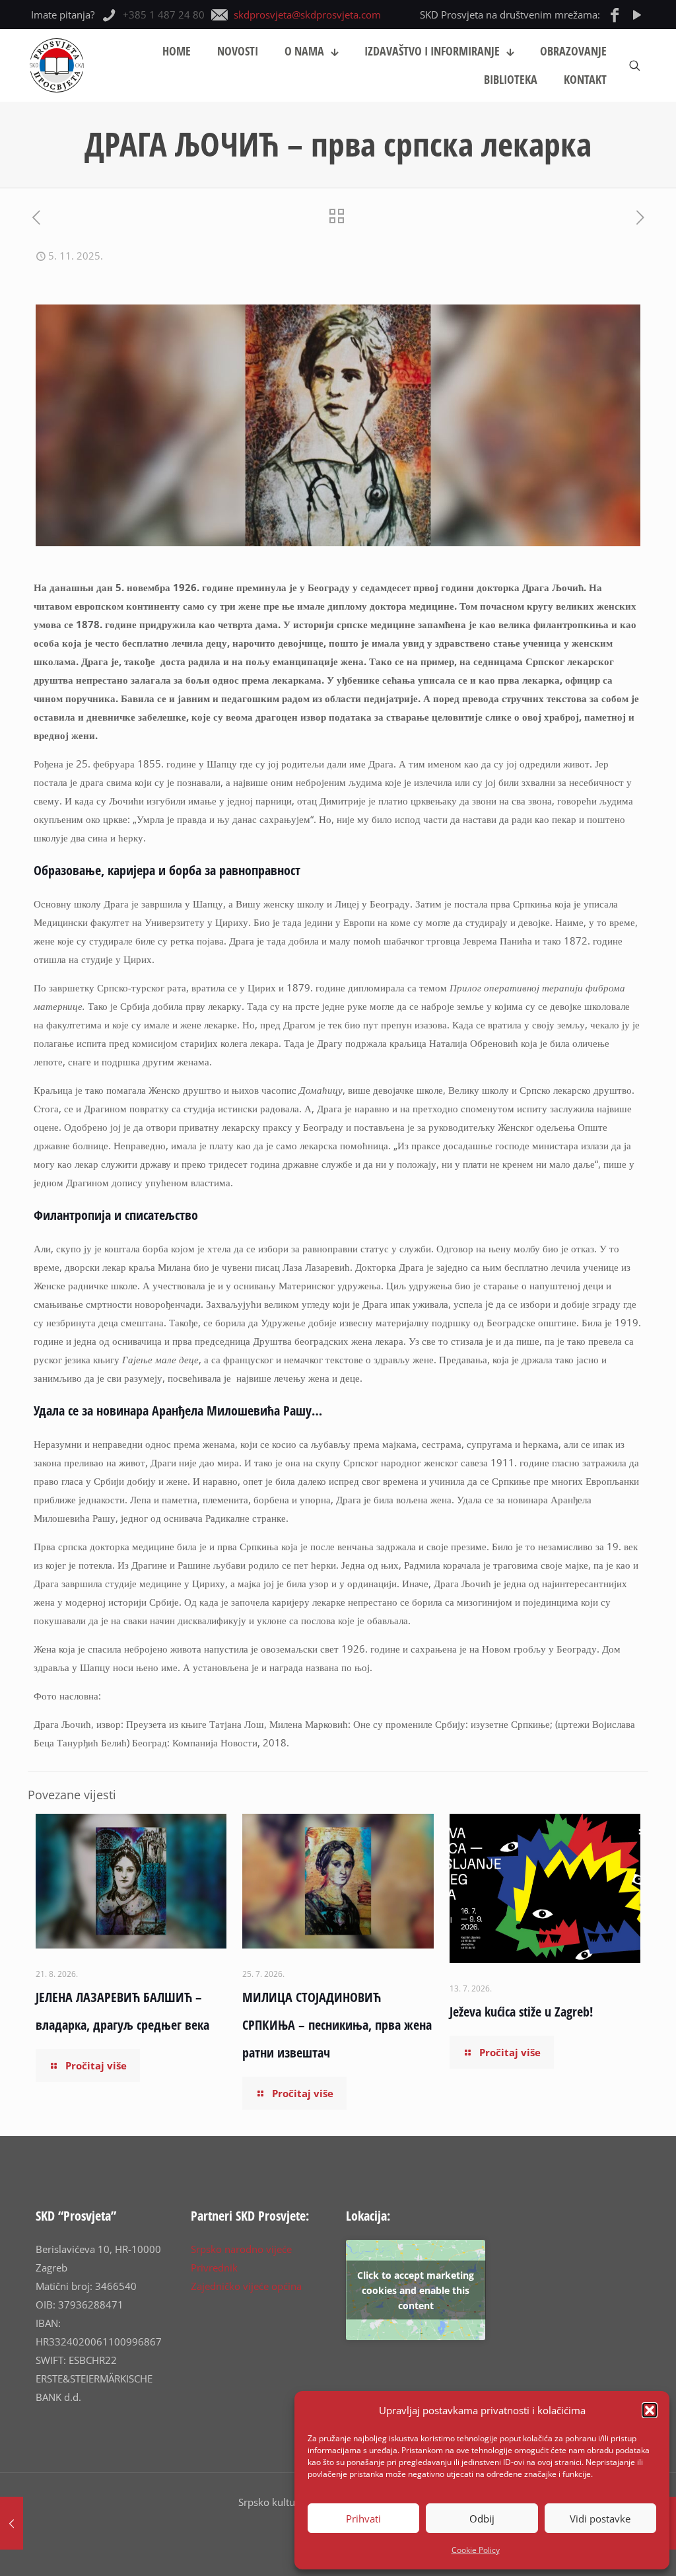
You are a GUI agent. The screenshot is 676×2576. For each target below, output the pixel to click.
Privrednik (214, 2268)
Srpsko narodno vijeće (241, 2249)
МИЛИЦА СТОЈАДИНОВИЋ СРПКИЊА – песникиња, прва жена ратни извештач (337, 2025)
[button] (650, 2410)
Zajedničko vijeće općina (246, 2286)
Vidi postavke (600, 2519)
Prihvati (363, 2519)
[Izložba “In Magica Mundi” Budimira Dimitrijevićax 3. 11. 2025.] (12, 2523)
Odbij (482, 2519)
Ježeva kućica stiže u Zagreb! (521, 2012)
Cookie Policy (476, 2550)
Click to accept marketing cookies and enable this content (416, 2290)
